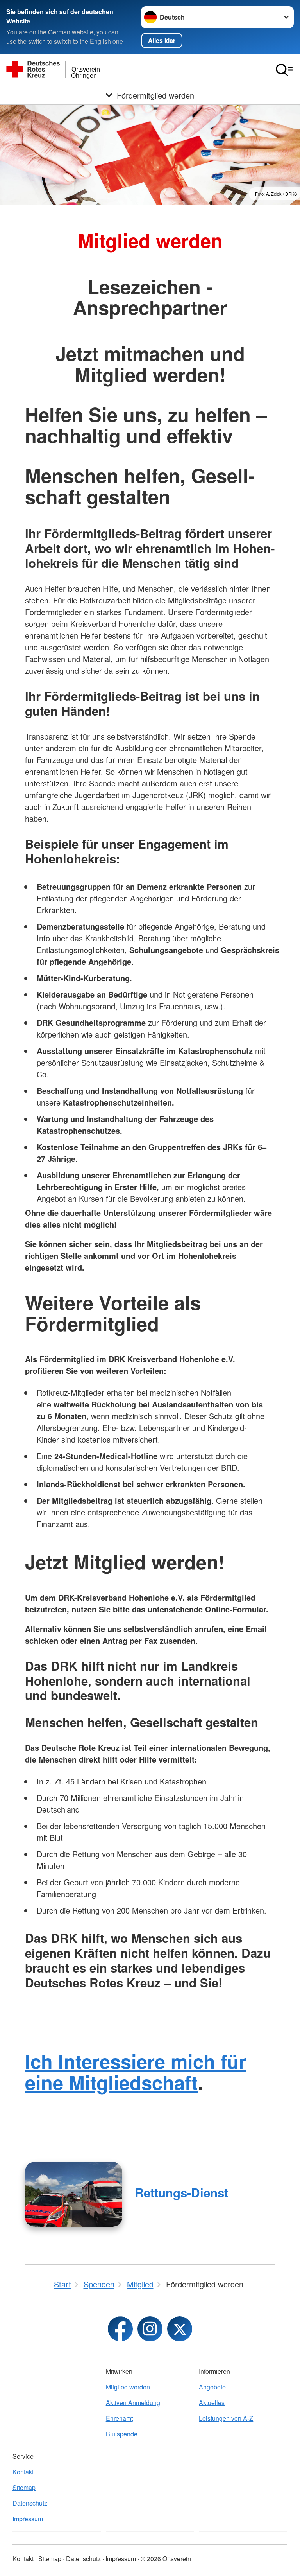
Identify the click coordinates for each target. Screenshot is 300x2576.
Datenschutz (30, 2503)
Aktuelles (212, 2403)
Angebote (212, 2387)
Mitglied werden (128, 2387)
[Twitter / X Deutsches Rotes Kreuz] (180, 2329)
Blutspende (122, 2434)
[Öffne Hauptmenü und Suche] (284, 70)
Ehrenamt (119, 2418)
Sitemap (24, 2487)
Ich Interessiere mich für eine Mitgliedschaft (136, 2072)
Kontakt (23, 2472)
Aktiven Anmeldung (133, 2403)
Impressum (28, 2519)
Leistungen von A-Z (226, 2418)
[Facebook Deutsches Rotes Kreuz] (120, 2329)
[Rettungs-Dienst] (74, 2194)
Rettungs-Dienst (181, 2193)
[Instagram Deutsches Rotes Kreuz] (150, 2329)
